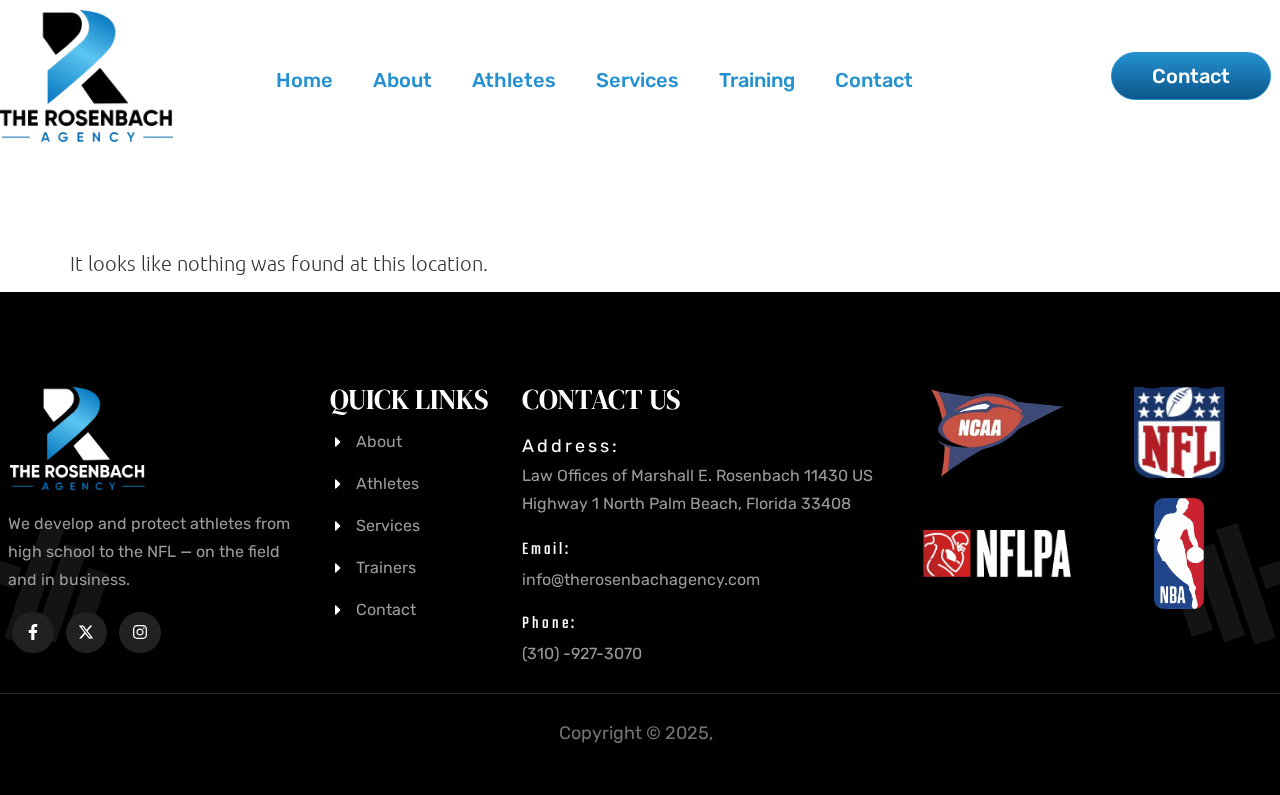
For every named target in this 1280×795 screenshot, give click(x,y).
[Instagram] (140, 633)
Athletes (514, 80)
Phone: (549, 624)
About (402, 80)
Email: (546, 550)
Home (304, 80)
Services (637, 80)
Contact (874, 80)
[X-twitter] (87, 633)
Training (757, 80)
